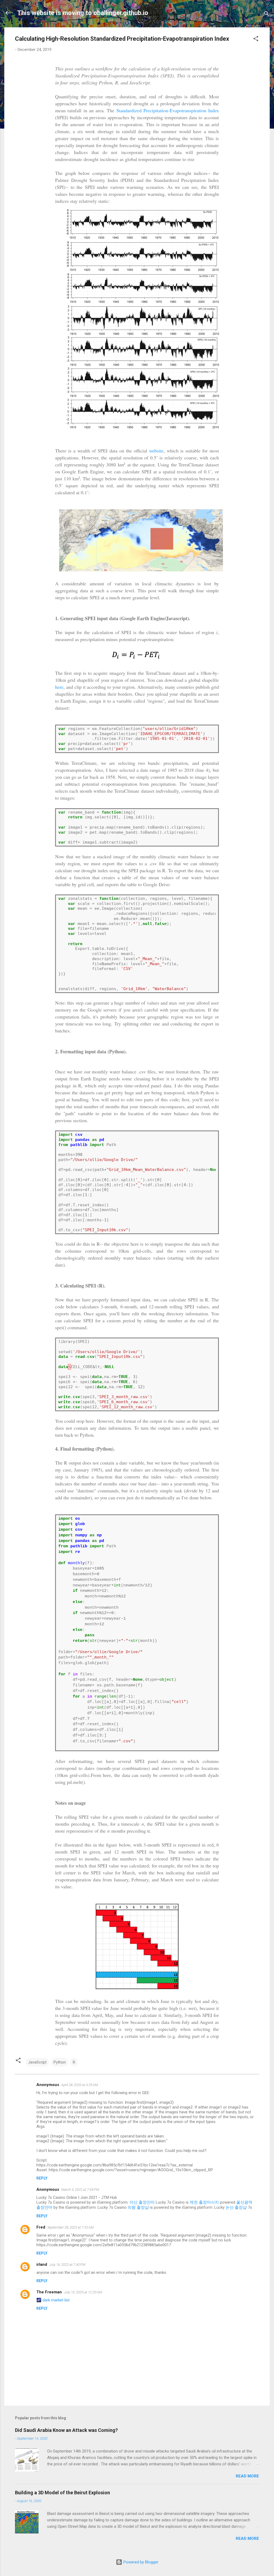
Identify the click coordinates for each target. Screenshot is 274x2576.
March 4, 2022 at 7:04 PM (80, 2190)
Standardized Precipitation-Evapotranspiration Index (168, 110)
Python (60, 2062)
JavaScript (37, 2062)
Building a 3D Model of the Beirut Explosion (62, 2493)
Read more (247, 2476)
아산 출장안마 (142, 2202)
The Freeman (49, 2292)
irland (42, 2264)
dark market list (56, 2300)
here (59, 687)
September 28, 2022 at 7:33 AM (71, 2227)
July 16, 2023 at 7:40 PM (67, 2265)
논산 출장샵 (236, 2207)
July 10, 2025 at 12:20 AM (83, 2292)
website (156, 451)
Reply (42, 2178)
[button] (256, 40)
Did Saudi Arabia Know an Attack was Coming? (66, 2430)
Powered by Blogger (140, 2562)
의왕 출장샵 (138, 2207)
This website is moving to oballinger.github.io (83, 13)
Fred (41, 2227)
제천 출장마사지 (204, 2202)
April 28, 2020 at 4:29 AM (80, 2085)
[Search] (267, 15)
